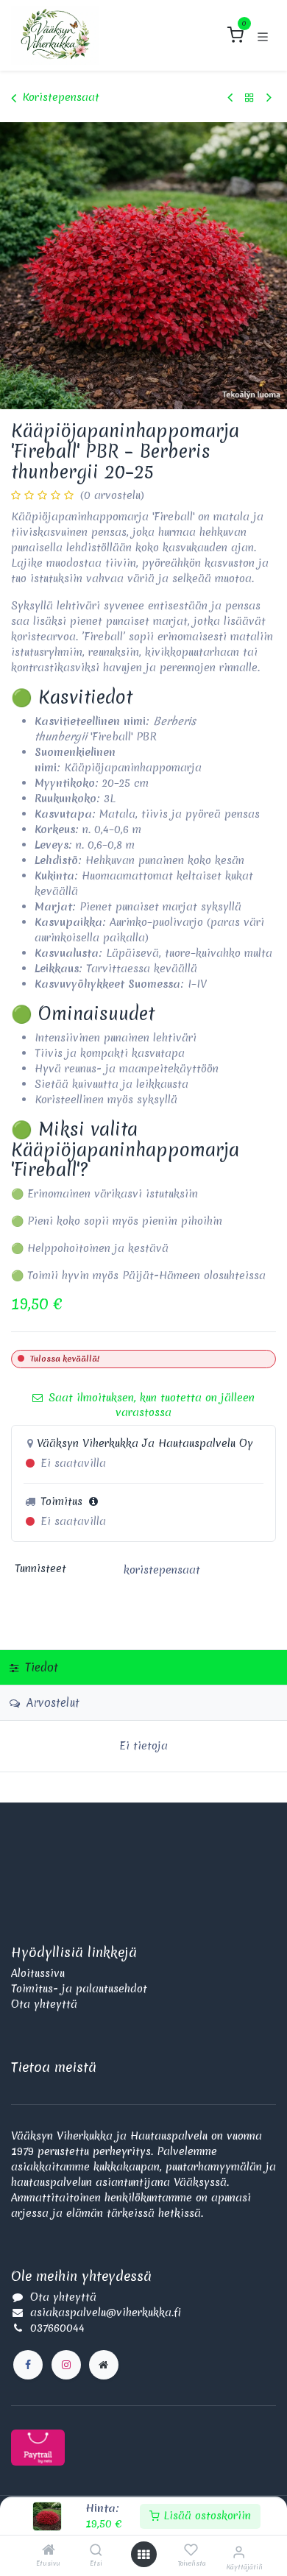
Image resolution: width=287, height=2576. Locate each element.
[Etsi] (96, 2551)
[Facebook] (28, 2365)
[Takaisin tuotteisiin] (249, 98)
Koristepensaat (61, 98)
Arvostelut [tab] (51, 1703)
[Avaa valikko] (143, 2555)
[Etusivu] (49, 2551)
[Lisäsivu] (104, 2365)
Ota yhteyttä (44, 2004)
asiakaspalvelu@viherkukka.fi (106, 2313)
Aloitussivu (38, 1973)
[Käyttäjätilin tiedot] (239, 2552)
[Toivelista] (191, 2550)
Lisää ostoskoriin (205, 2516)
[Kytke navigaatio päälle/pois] (263, 35)
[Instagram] (66, 2365)
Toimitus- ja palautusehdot (79, 1989)
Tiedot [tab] (40, 1667)
